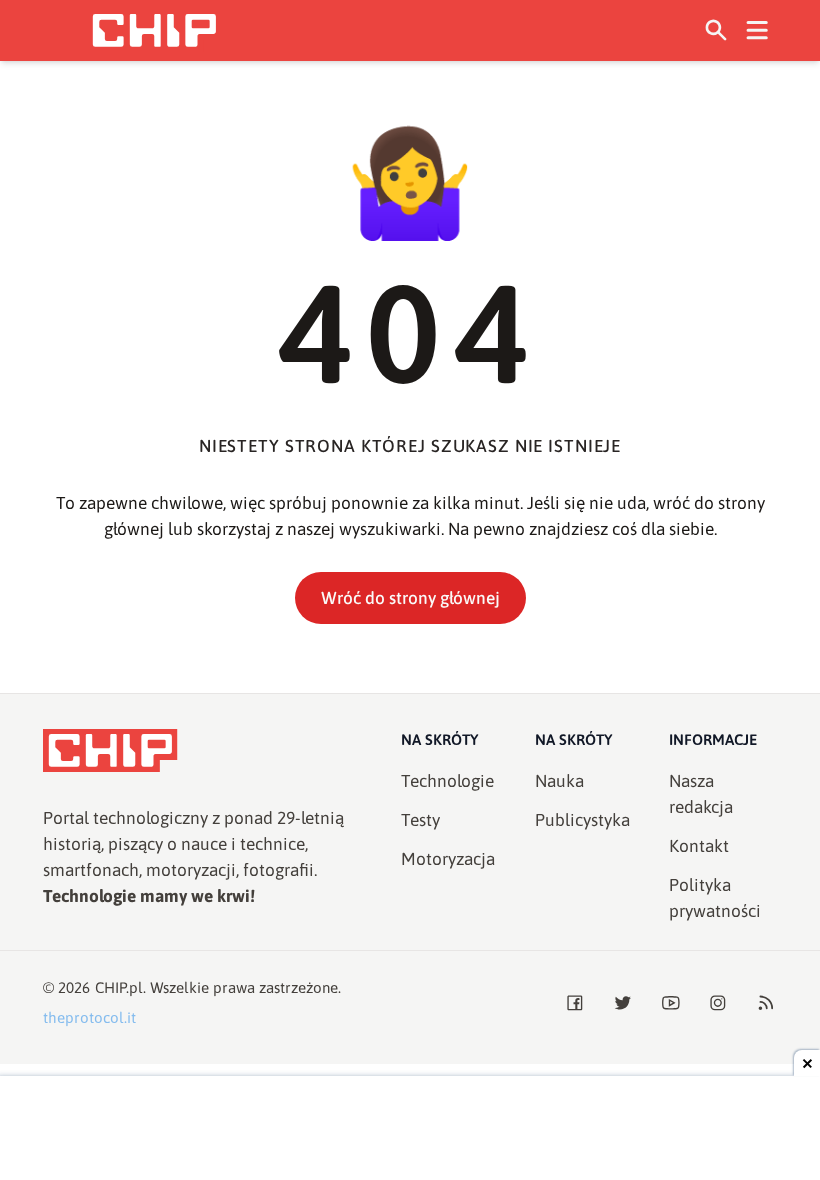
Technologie (447, 781)
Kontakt (699, 846)
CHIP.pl (119, 987)
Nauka (559, 781)
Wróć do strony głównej (410, 598)
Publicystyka (582, 820)
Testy (420, 820)
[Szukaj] (716, 30)
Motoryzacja (448, 859)
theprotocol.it (89, 1017)
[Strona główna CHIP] (154, 30)
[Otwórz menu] (757, 30)
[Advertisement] (410, 1130)
